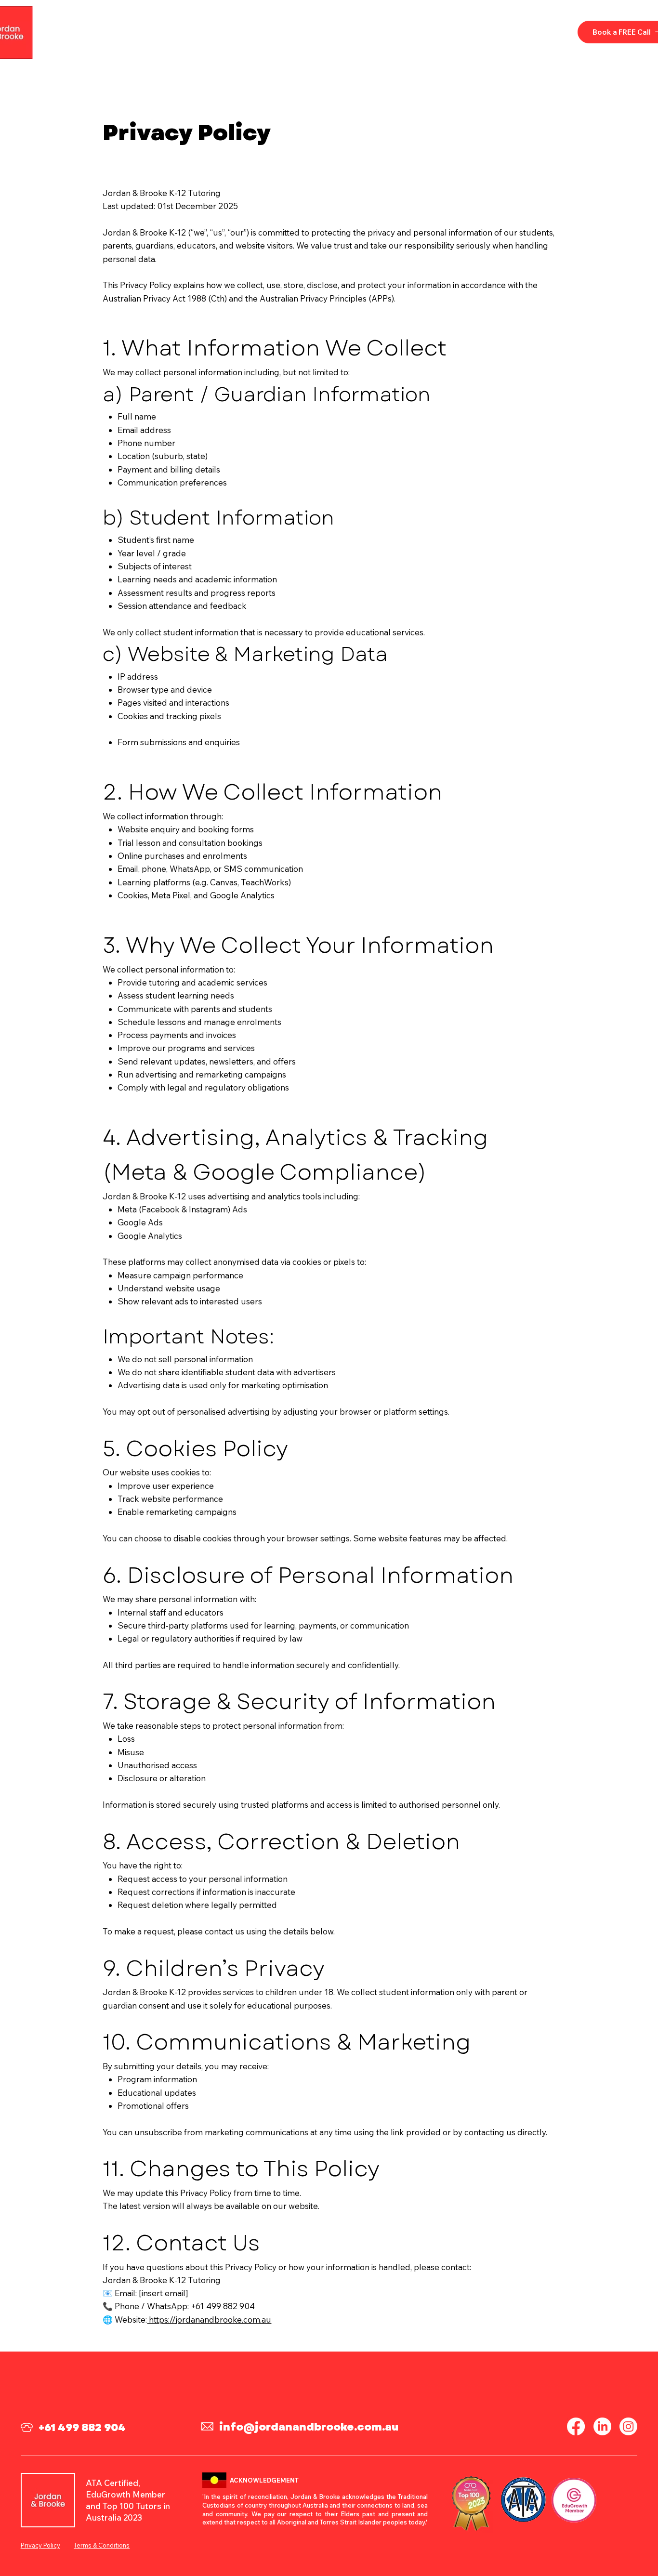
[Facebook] (576, 2426)
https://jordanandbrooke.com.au (209, 2320)
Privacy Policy (40, 2545)
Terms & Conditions (102, 2545)
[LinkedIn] (602, 2426)
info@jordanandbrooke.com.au (309, 2427)
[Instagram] (628, 2426)
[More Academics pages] (288, 32)
